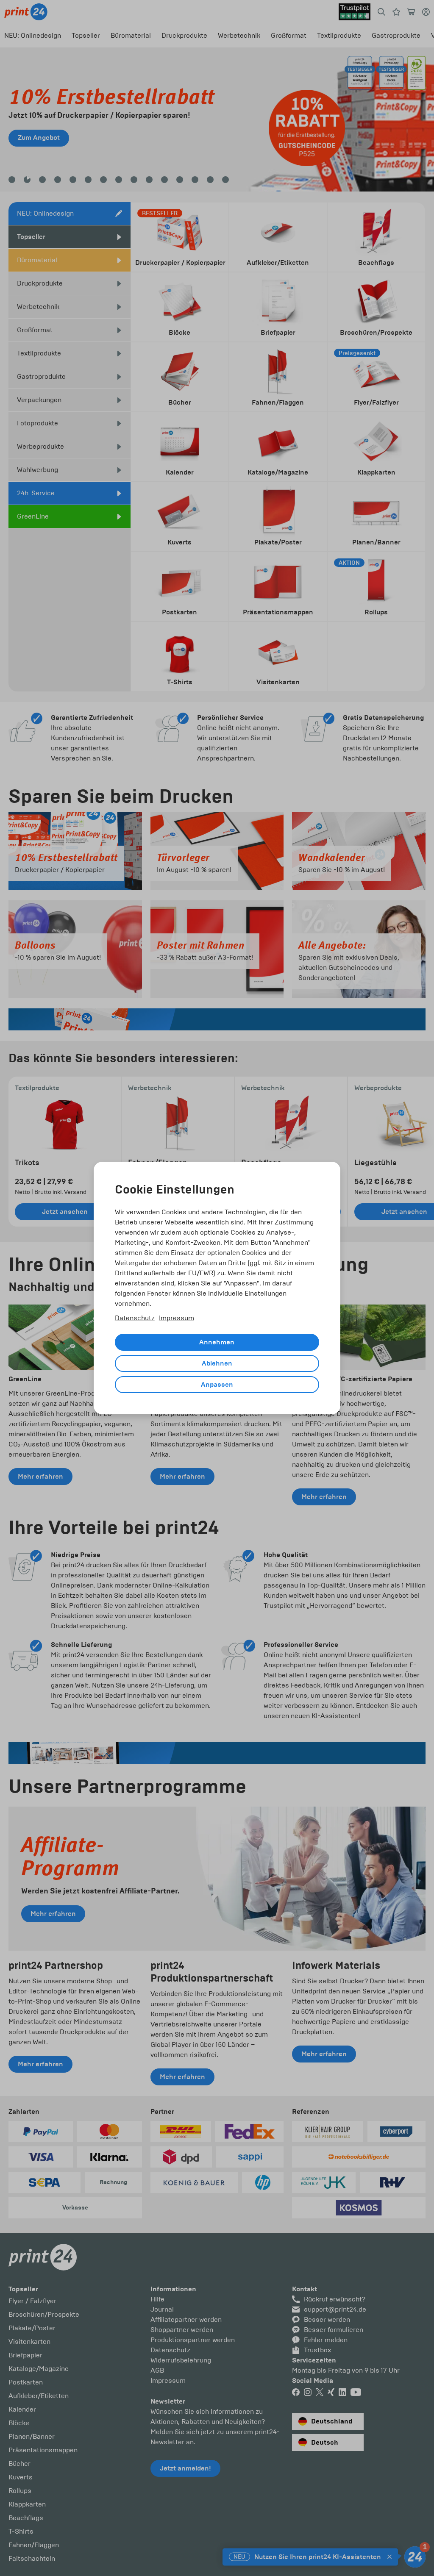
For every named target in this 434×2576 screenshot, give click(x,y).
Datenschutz (135, 1318)
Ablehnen (217, 1363)
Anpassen (217, 1385)
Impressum (177, 1318)
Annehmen (217, 1342)
